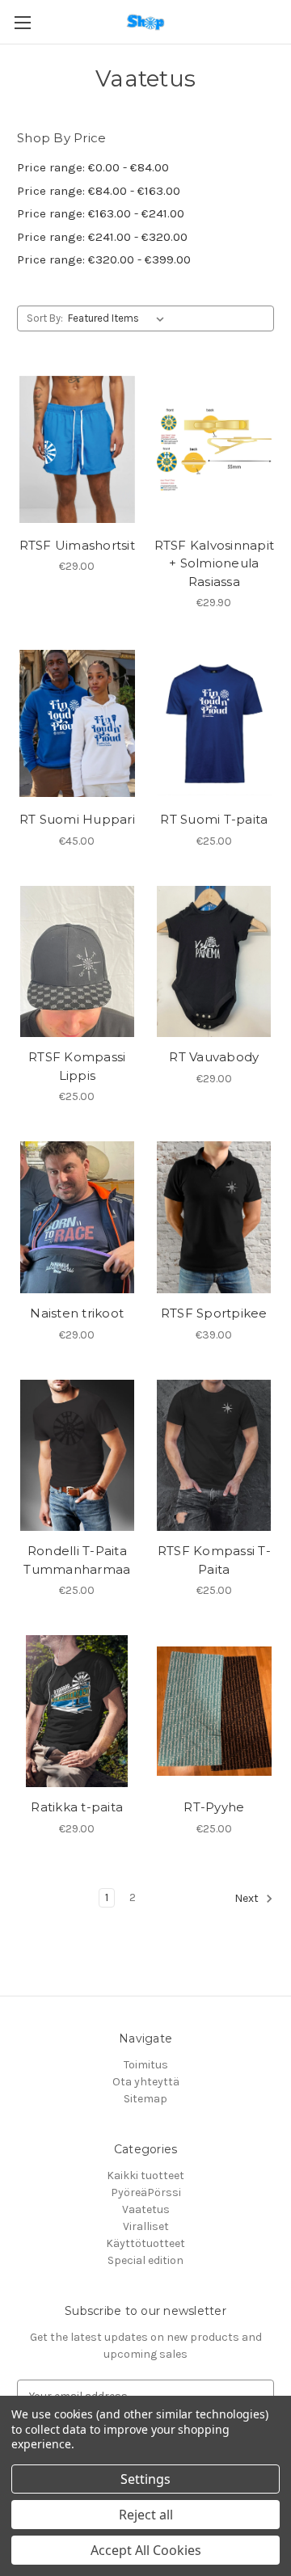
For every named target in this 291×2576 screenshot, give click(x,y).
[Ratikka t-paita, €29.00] (77, 1711)
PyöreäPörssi (146, 2192)
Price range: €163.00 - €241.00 (101, 213)
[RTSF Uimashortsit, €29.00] (77, 449)
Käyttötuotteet (145, 2243)
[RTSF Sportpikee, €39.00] (215, 1217)
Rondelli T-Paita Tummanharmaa (77, 1560)
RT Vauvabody (214, 1057)
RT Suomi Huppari (77, 819)
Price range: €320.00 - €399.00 (104, 259)
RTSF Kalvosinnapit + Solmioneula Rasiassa (215, 563)
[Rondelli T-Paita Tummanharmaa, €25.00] (77, 1456)
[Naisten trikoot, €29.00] (77, 1217)
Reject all (146, 2515)
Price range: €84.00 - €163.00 (99, 191)
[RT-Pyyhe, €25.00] (215, 1711)
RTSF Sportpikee (214, 1313)
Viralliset (146, 2226)
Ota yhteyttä (146, 2082)
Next (248, 1898)
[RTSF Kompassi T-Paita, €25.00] (215, 1456)
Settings (145, 2479)
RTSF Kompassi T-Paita (214, 1560)
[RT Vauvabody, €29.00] (215, 962)
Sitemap (145, 2099)
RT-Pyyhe (214, 1807)
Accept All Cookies (146, 2550)
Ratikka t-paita (77, 1807)
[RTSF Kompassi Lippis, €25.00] (77, 962)
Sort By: (45, 318)
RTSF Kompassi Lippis (77, 1066)
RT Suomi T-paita (214, 819)
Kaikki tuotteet (145, 2175)
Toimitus (146, 2065)
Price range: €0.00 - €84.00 (93, 167)
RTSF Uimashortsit (77, 545)
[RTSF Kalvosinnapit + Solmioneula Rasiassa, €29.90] (215, 449)
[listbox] (119, 318)
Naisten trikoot (77, 1313)
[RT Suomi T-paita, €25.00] (215, 723)
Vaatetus (146, 2209)
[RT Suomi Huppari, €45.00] (77, 723)
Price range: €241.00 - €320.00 (102, 237)
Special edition (145, 2260)
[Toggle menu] (22, 22)
